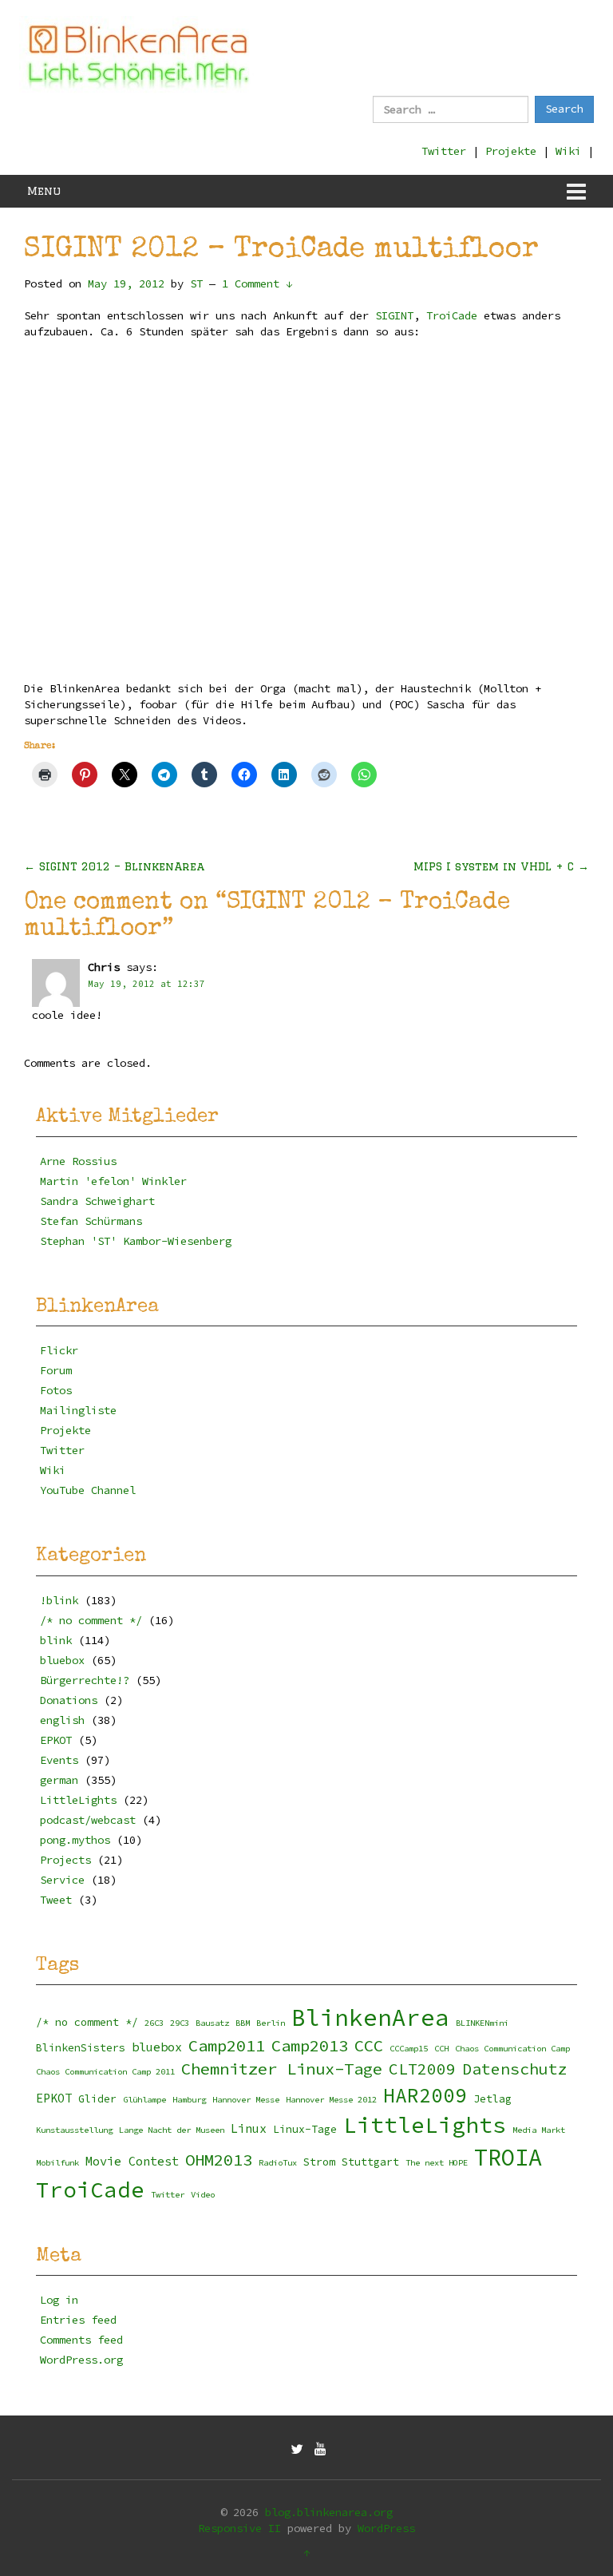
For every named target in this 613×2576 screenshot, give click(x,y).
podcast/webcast (88, 1820)
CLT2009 (422, 2069)
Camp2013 (310, 2046)
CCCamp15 (409, 2049)
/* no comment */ (91, 1620)
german (59, 1780)
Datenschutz (515, 2069)
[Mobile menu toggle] (576, 191)
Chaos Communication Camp (512, 2049)
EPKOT (56, 1740)
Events (59, 1760)
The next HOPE (437, 2163)
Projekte (511, 151)
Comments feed (81, 2340)
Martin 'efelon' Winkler (113, 1181)
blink (56, 1640)
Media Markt (539, 2130)
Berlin (271, 2023)
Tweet (56, 1900)
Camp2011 (227, 2046)
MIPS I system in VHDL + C (501, 866)
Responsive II (239, 2528)
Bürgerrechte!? (85, 1680)
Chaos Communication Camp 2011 (105, 2072)
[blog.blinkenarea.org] (139, 54)
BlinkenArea (370, 2017)
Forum (56, 1370)
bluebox (62, 1660)
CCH (441, 2049)
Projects (65, 1860)
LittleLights (78, 1800)
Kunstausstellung (74, 2130)
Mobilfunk (57, 2163)
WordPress (386, 2528)
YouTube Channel (88, 1490)
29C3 (180, 2023)
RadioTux (278, 2163)
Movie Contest (132, 2161)
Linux (249, 2128)
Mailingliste (78, 1410)
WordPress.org (81, 2360)
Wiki (568, 151)
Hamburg (189, 2100)
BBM (243, 2023)
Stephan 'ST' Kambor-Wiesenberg (136, 1241)
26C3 (154, 2023)
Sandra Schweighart (97, 1201)
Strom (319, 2162)
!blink (59, 1600)
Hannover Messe (246, 2100)
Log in (59, 2300)
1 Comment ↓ (257, 283)
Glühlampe (144, 2100)
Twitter (444, 151)
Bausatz (212, 2023)
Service (62, 1880)
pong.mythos (75, 1840)
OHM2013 (219, 2160)
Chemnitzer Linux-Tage (282, 2069)
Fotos (56, 1390)
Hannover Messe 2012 (331, 2100)
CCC (369, 2046)
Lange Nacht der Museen (172, 2130)
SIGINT (394, 315)
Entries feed (78, 2320)
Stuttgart (370, 2162)
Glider (97, 2099)
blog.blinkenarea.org (329, 2512)
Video (203, 2195)
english (62, 1720)
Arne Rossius (78, 1161)
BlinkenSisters (81, 2048)
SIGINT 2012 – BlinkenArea (114, 866)
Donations (69, 1700)
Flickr (59, 1350)
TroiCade (452, 315)
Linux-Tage (305, 2129)
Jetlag (492, 2099)
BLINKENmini (482, 2023)
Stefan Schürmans (91, 1221)
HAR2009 (425, 2096)
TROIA (508, 2158)
